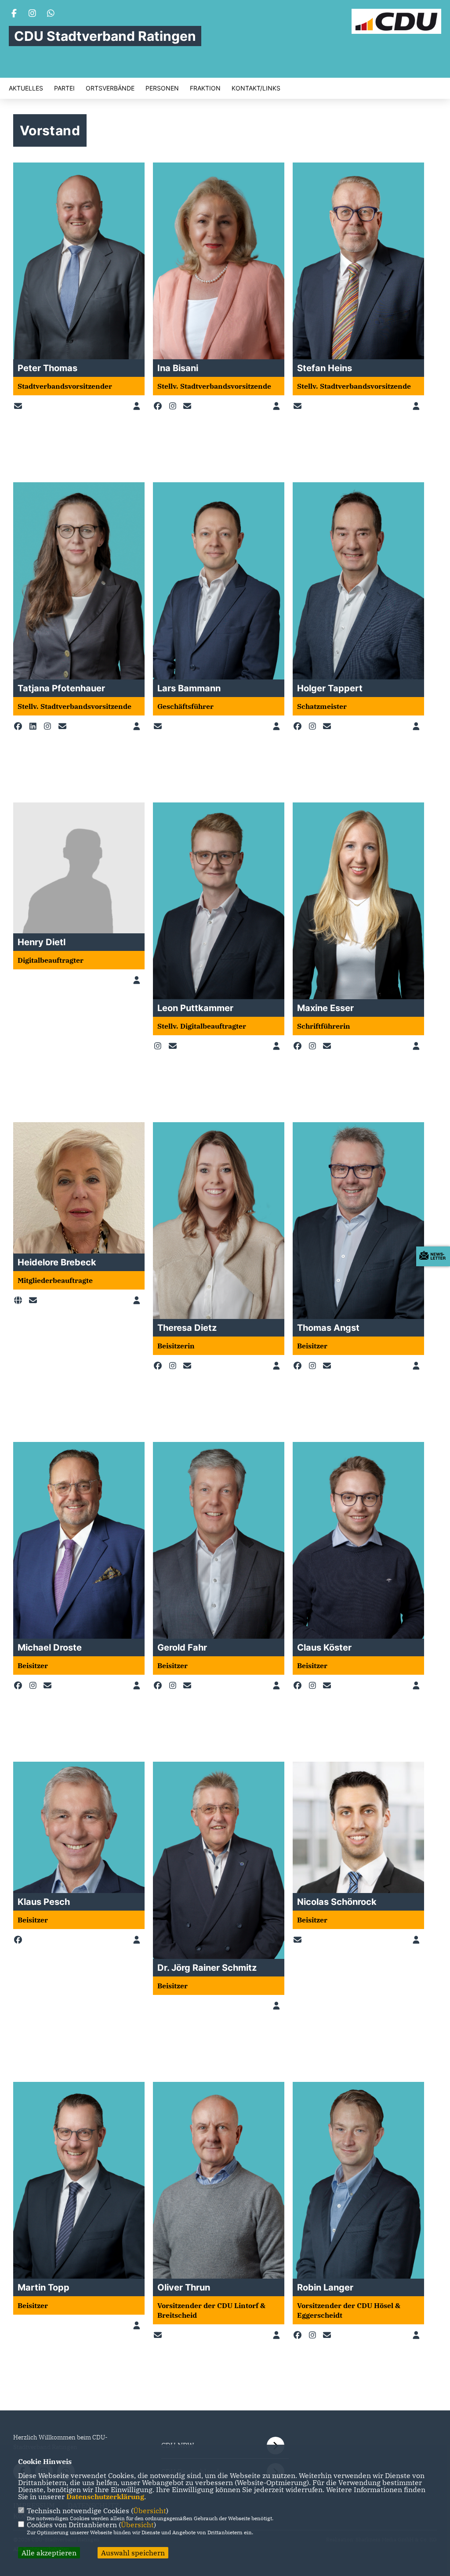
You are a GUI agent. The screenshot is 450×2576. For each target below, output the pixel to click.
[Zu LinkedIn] (35, 726)
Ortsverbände (110, 88)
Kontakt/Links (256, 88)
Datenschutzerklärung (105, 2497)
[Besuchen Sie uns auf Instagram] (33, 14)
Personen (162, 88)
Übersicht (150, 2511)
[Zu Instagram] (174, 406)
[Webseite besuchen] (20, 1301)
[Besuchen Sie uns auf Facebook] (14, 14)
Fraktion (205, 88)
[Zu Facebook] (160, 406)
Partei (64, 88)
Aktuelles (26, 88)
